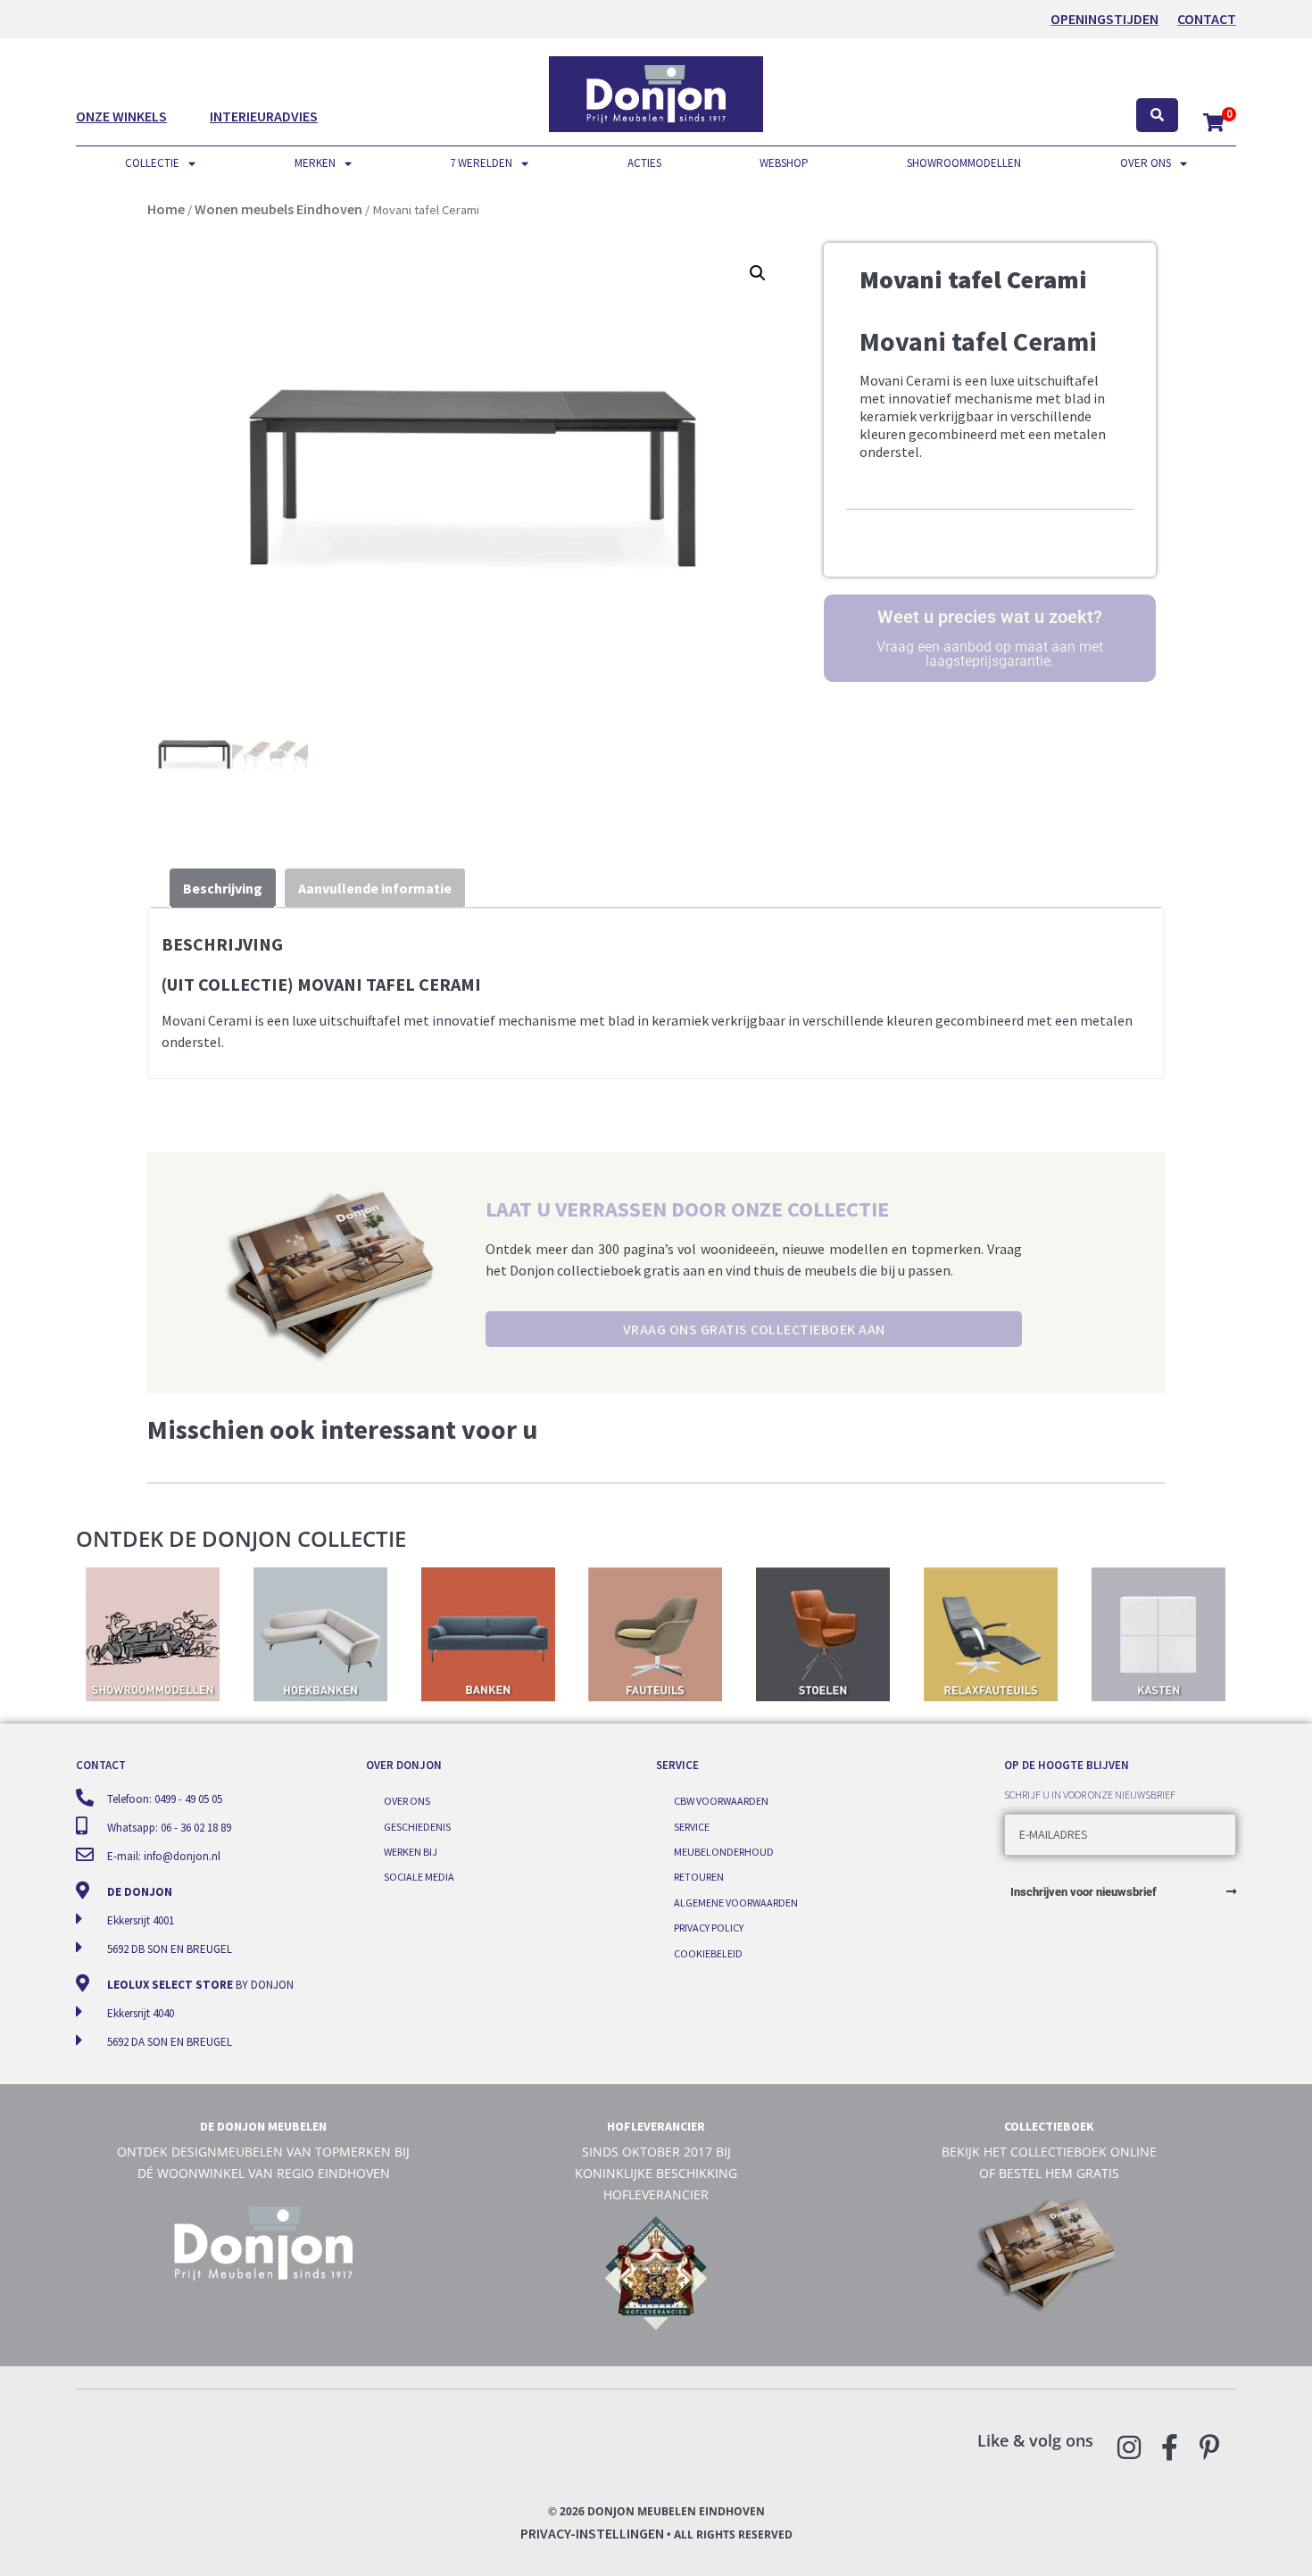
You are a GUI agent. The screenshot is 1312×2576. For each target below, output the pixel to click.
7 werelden (481, 163)
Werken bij (411, 1852)
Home (166, 209)
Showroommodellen (964, 163)
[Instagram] (1129, 2447)
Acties (644, 163)
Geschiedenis (417, 1827)
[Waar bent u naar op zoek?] (1157, 116)
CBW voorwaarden (721, 1801)
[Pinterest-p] (1209, 2447)
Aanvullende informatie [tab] (375, 888)
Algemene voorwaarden (736, 1903)
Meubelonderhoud (724, 1852)
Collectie (152, 163)
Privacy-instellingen (592, 2533)
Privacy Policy (709, 1928)
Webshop (784, 163)
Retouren (699, 1877)
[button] (758, 273)
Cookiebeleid (708, 1953)
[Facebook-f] (1169, 2447)
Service (692, 1827)
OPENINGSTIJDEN (1104, 19)
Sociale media (419, 1877)
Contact (1207, 19)
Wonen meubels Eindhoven (278, 209)
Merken (315, 163)
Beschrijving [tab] (223, 888)
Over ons (1146, 163)
